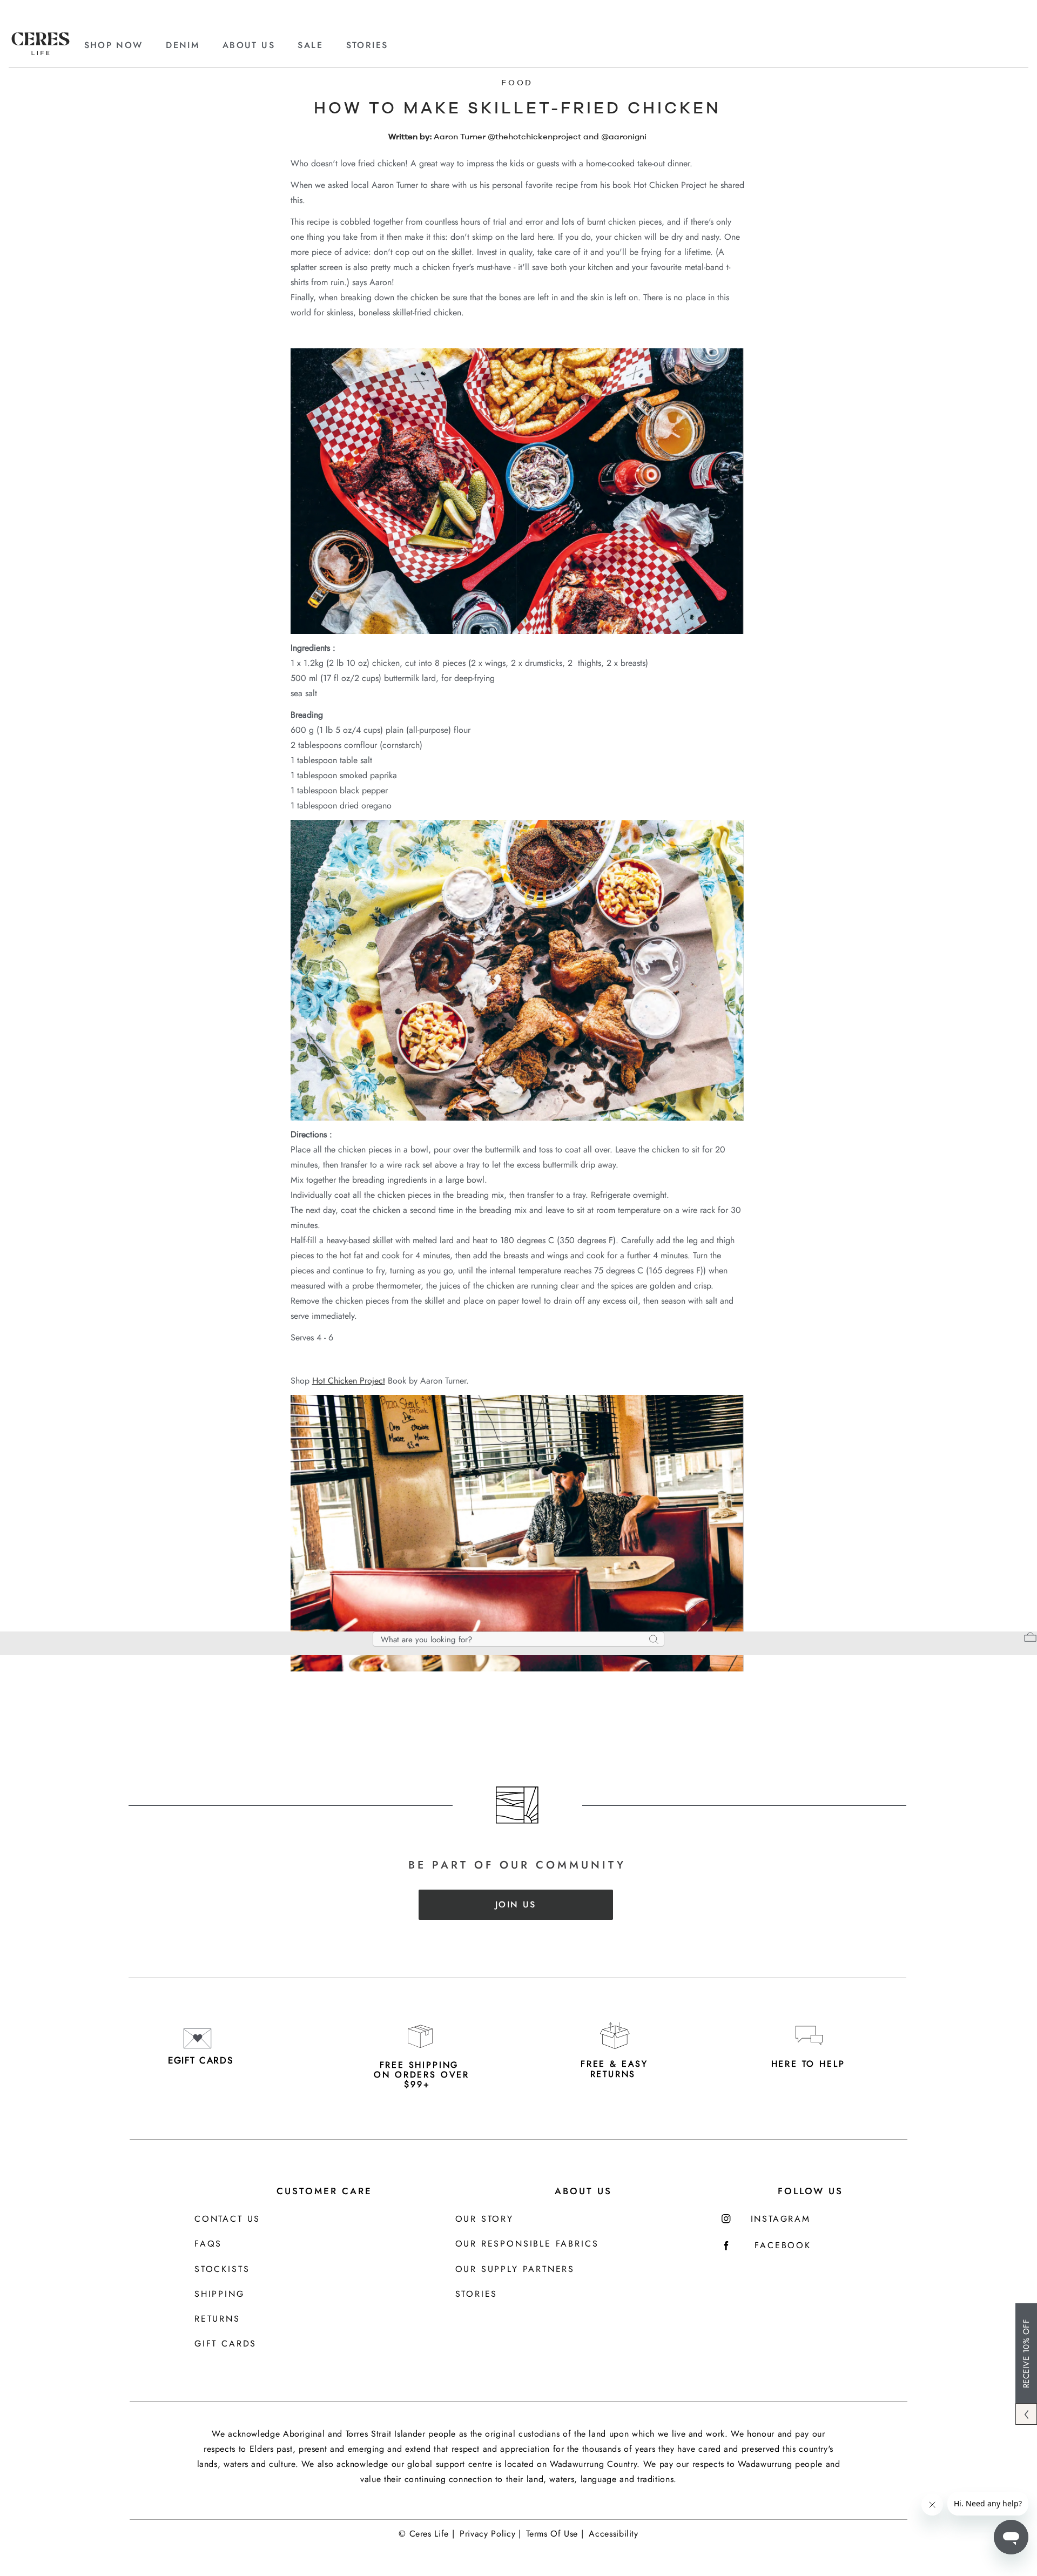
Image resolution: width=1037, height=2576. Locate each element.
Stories (477, 2294)
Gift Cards (225, 2344)
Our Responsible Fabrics (527, 2244)
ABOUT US (249, 45)
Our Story (484, 2219)
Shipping (220, 2294)
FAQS (208, 2244)
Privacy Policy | (490, 2534)
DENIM (183, 45)
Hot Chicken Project (349, 1381)
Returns (217, 2319)
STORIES (367, 45)
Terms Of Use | (555, 2534)
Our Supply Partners (515, 2270)
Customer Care (324, 2191)
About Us (583, 2191)
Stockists (222, 2270)
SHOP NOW (114, 45)
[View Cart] (1030, 1638)
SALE (310, 45)
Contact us (227, 2219)
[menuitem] (124, 45)
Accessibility (613, 2534)
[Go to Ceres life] (41, 52)
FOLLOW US (810, 2191)
